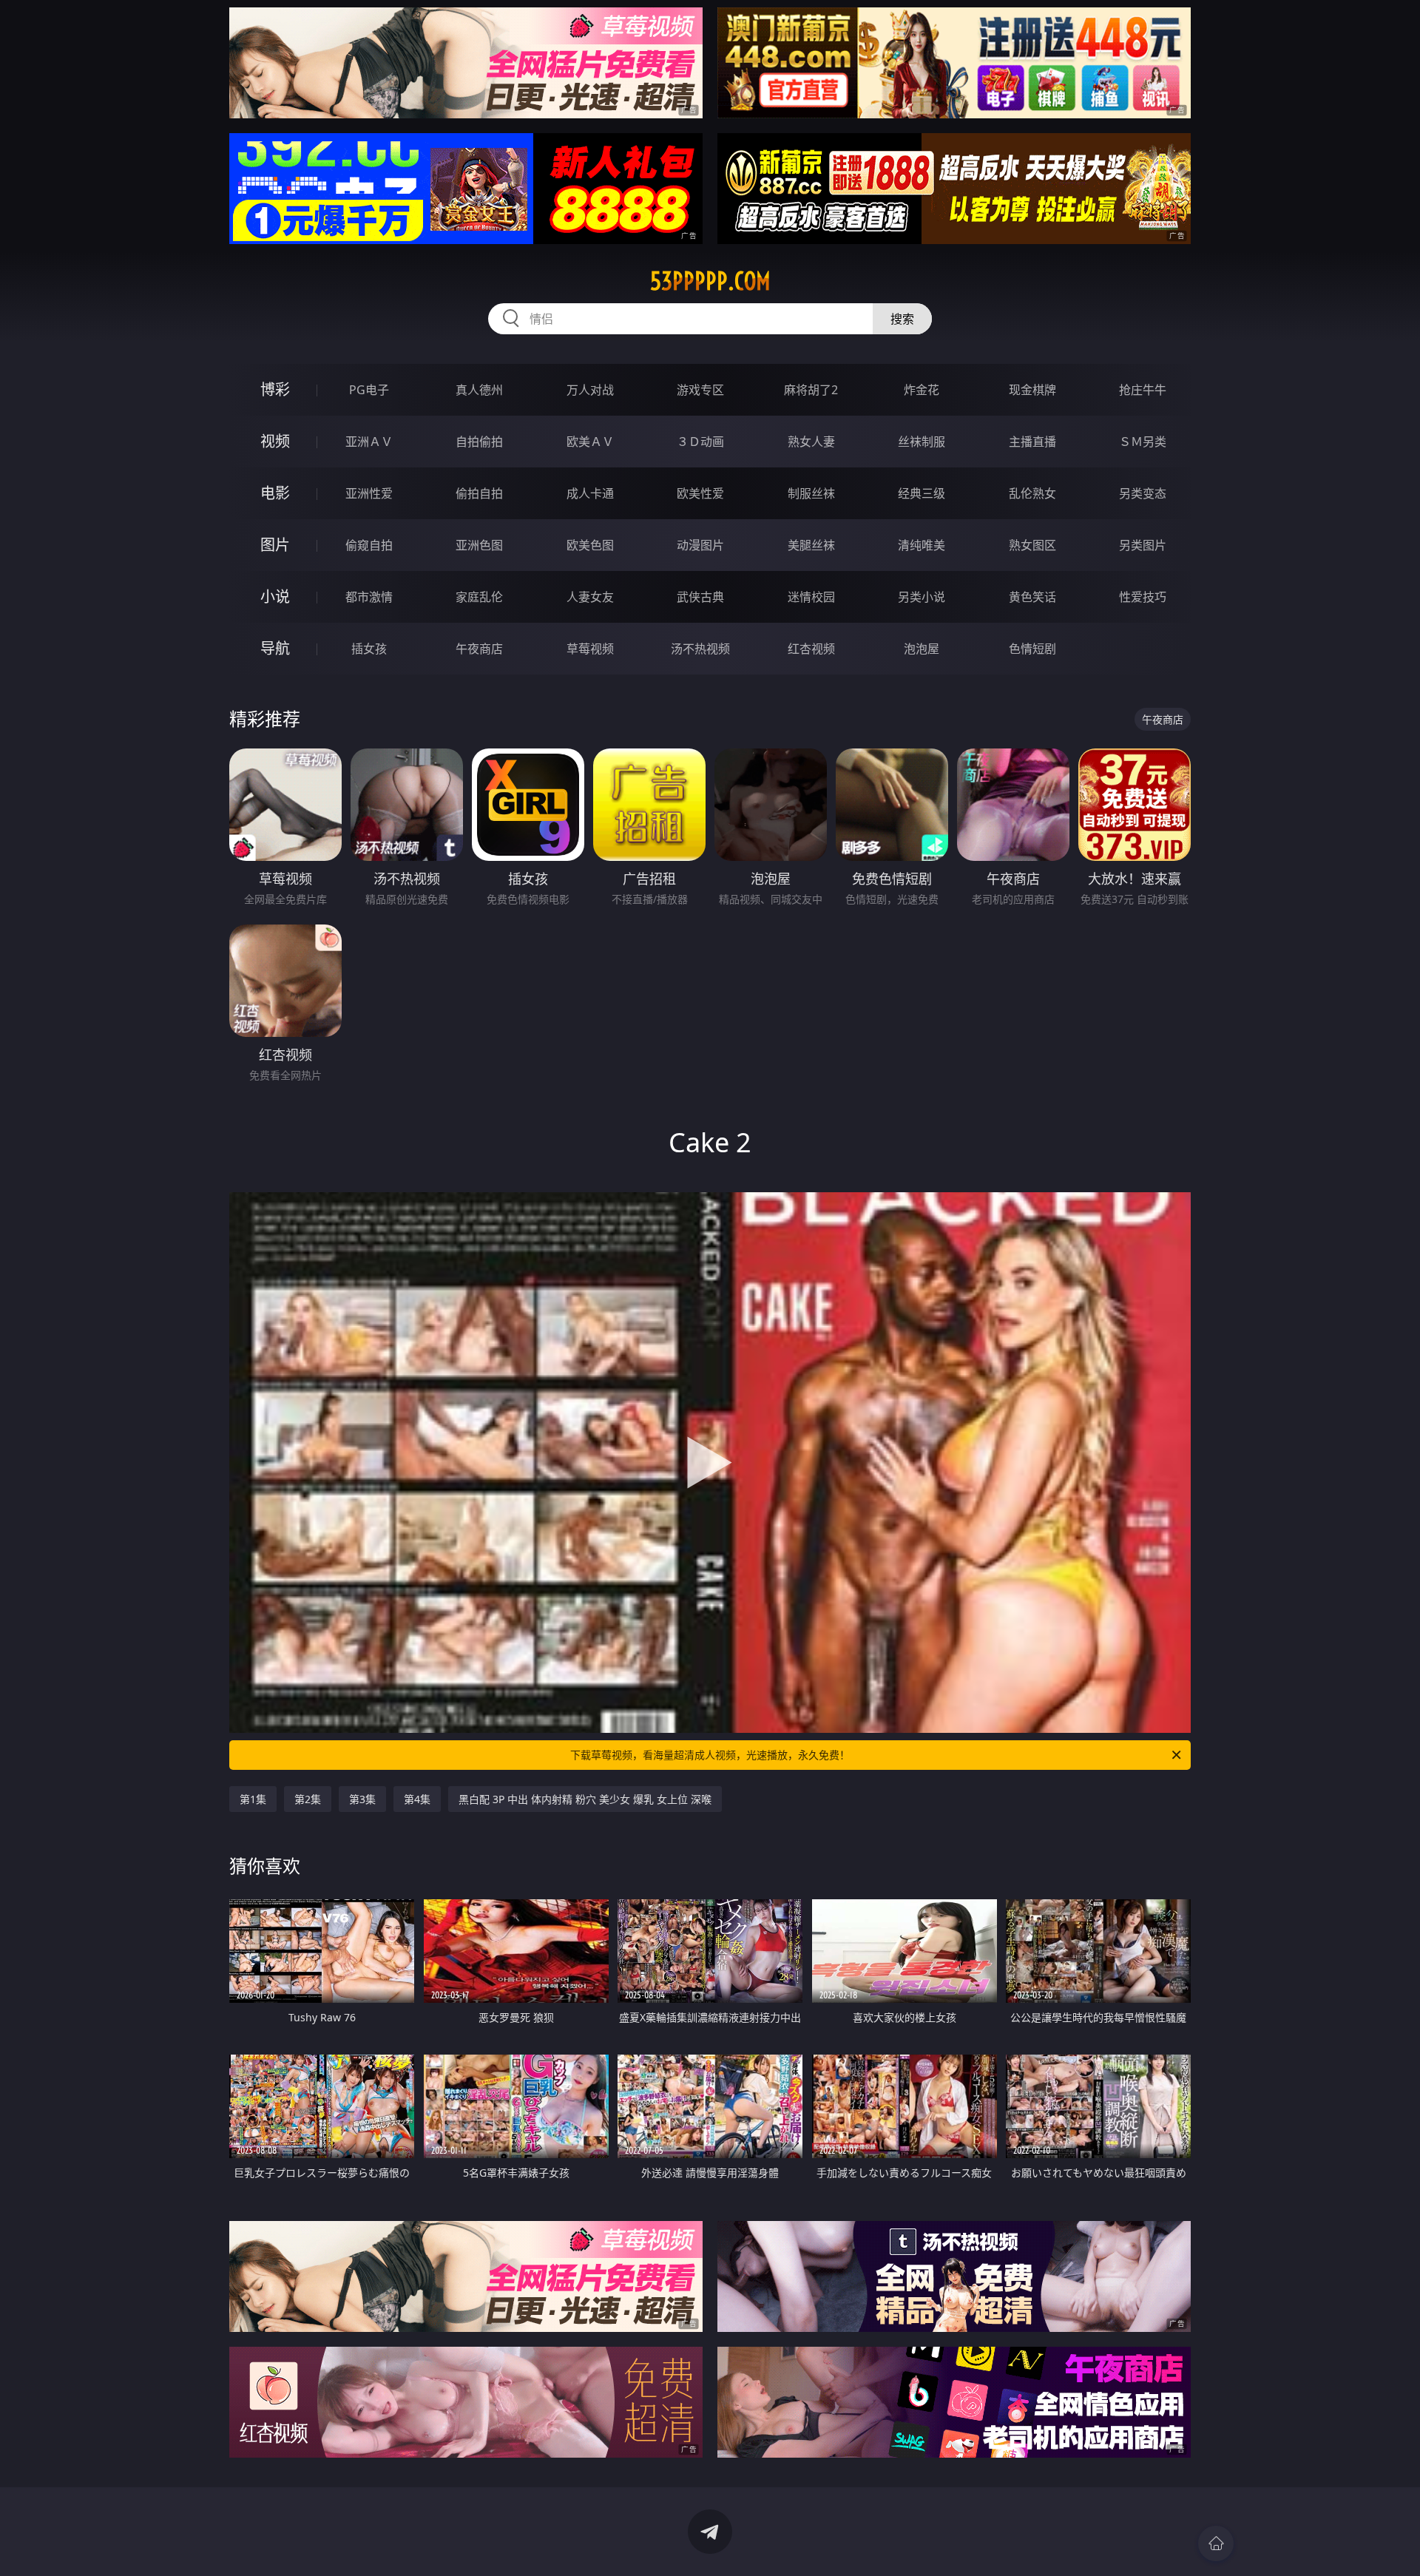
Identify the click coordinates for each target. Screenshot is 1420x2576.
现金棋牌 (1032, 390)
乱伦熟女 (1032, 493)
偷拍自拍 (479, 493)
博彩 (275, 389)
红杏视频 (811, 649)
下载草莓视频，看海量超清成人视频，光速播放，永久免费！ (710, 1755)
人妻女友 (590, 597)
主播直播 (1032, 442)
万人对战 (590, 390)
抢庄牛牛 (1143, 390)
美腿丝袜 (811, 545)
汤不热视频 (700, 649)
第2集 (308, 1799)
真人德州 (479, 390)
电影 (275, 493)
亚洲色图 (479, 545)
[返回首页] (1216, 2543)
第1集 (253, 1799)
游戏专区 (700, 390)
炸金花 (922, 390)
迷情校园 (811, 597)
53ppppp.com (710, 281)
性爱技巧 (1143, 597)
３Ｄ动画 (700, 442)
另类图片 (1143, 545)
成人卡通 (590, 493)
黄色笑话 (1032, 597)
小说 (275, 596)
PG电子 (369, 390)
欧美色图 (590, 545)
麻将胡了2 (811, 390)
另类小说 (922, 597)
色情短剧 (1032, 649)
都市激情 (369, 597)
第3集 (362, 1799)
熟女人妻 (811, 442)
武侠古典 (700, 597)
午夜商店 (479, 649)
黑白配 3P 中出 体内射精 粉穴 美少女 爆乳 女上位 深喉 (585, 1799)
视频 (275, 441)
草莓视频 (590, 649)
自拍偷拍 (479, 442)
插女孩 (369, 649)
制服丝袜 (811, 493)
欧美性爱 (700, 493)
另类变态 (1143, 493)
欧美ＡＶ (590, 442)
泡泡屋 (922, 649)
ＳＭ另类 (1143, 442)
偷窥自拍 (369, 545)
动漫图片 (700, 545)
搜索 (902, 319)
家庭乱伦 (479, 597)
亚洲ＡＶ (369, 442)
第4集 (417, 1799)
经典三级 (922, 493)
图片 (275, 545)
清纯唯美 (922, 545)
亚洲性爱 (369, 493)
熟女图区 (1032, 545)
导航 (275, 648)
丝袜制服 (922, 442)
